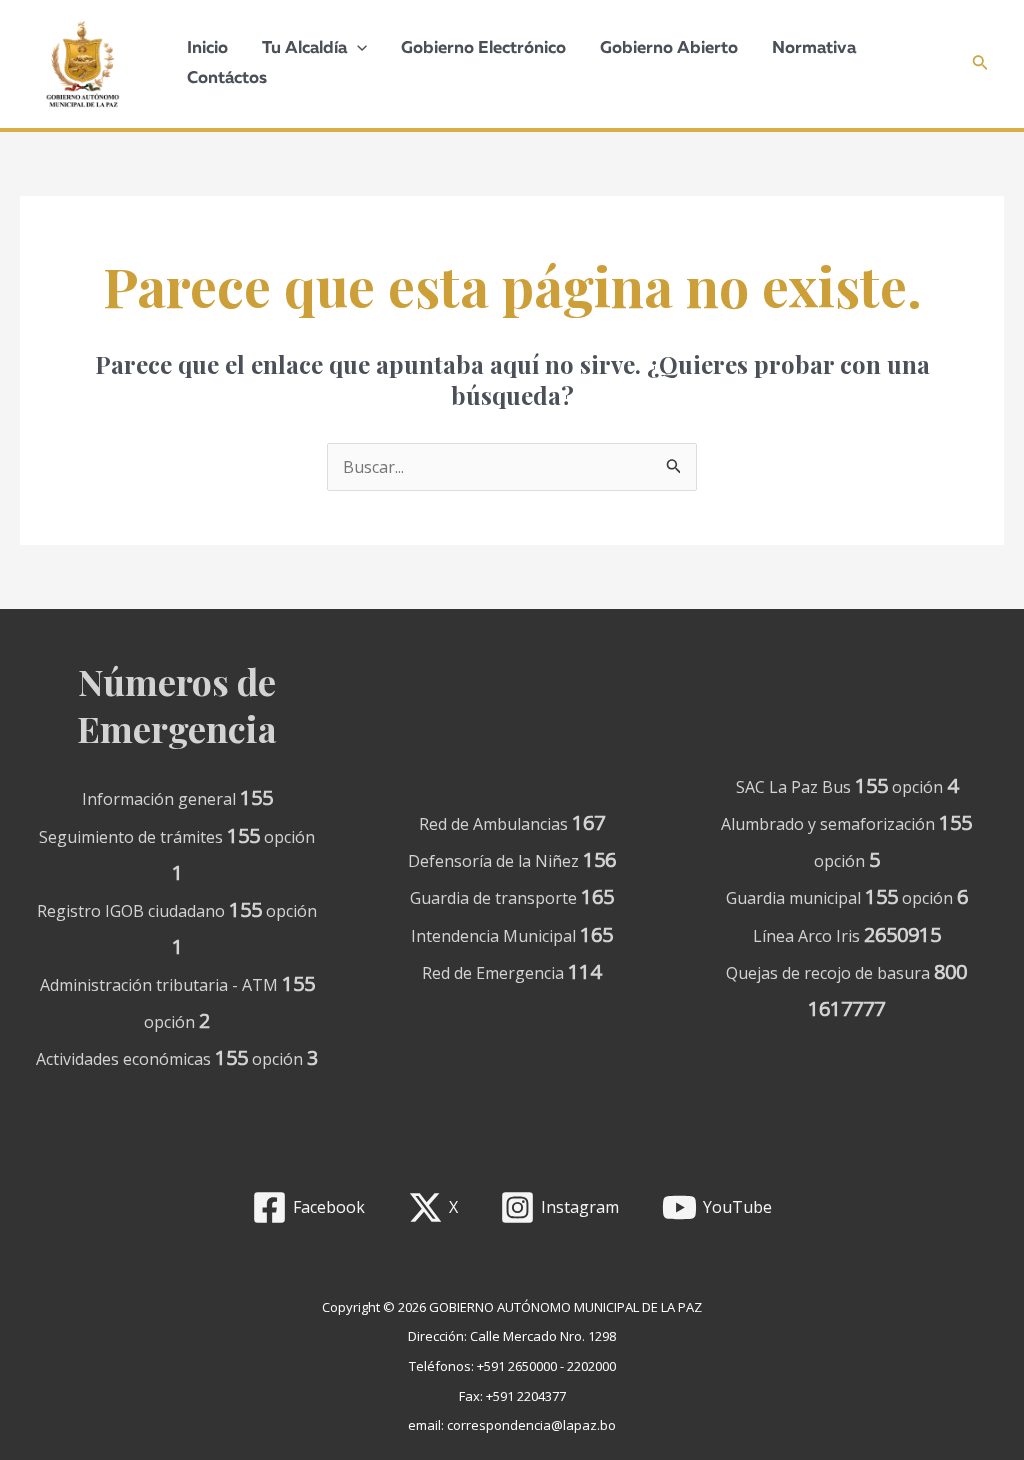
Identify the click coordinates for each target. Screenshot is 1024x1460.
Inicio (207, 48)
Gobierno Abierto (669, 48)
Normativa (814, 48)
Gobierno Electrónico (483, 48)
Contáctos (227, 78)
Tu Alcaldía (304, 48)
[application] (357, 49)
